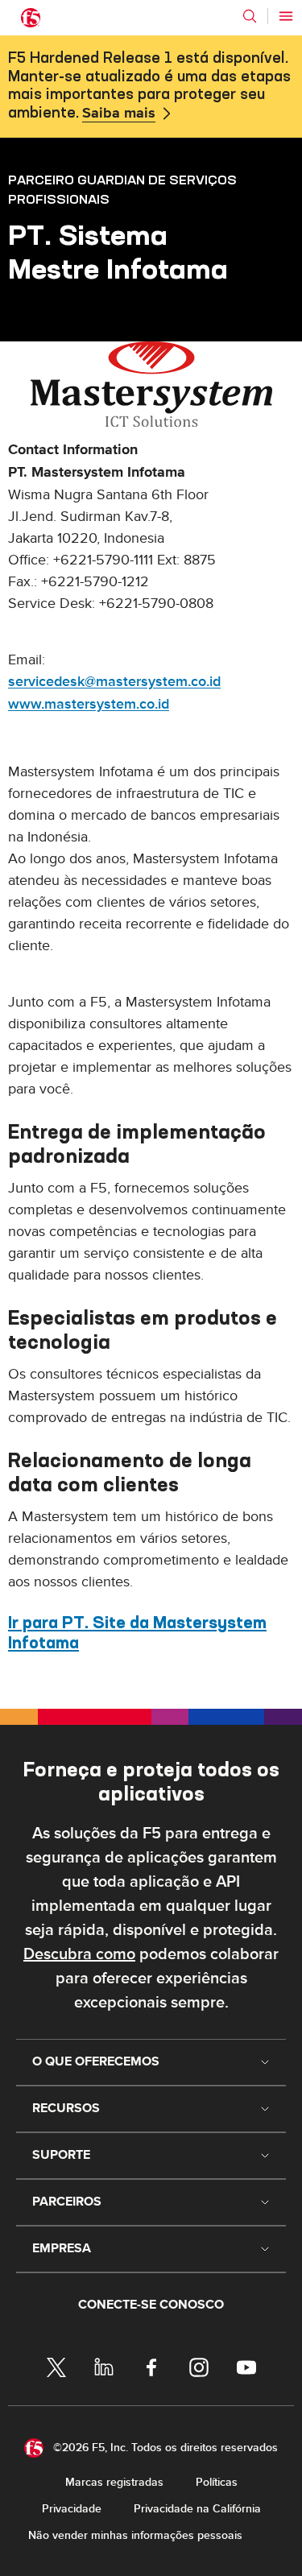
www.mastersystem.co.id (89, 704)
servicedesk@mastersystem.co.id (114, 682)
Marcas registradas (114, 2482)
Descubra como (79, 1954)
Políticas (217, 2482)
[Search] (250, 16)
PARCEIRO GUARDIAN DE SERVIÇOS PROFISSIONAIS (122, 189)
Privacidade (72, 2509)
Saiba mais (119, 114)
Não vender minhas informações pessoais (135, 2535)
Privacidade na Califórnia (197, 2509)
